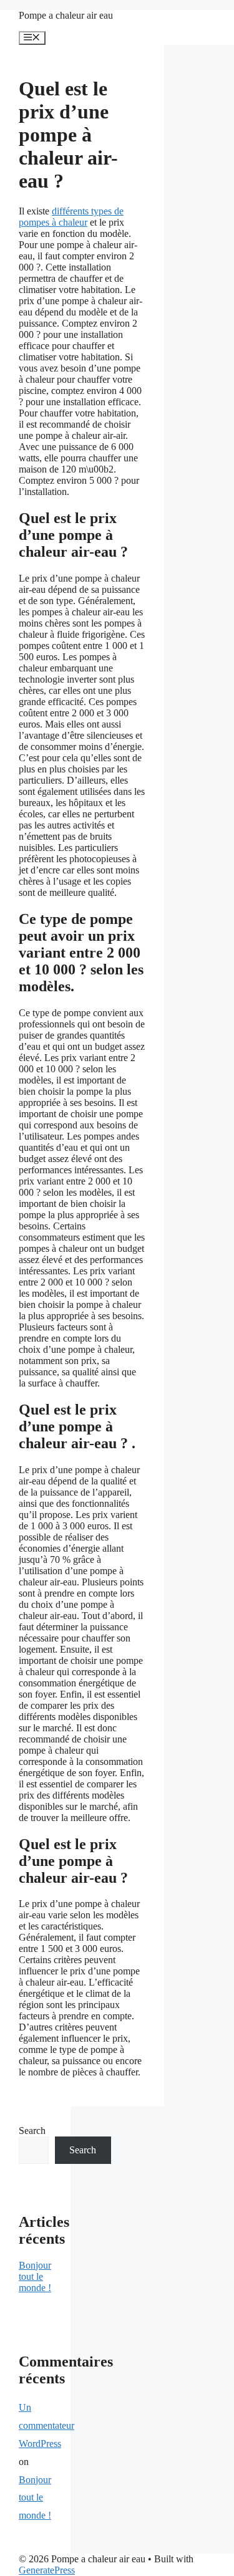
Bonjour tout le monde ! (35, 2276)
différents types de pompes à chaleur (71, 217)
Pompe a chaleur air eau (66, 15)
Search (32, 2131)
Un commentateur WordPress (46, 2425)
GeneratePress (47, 2570)
